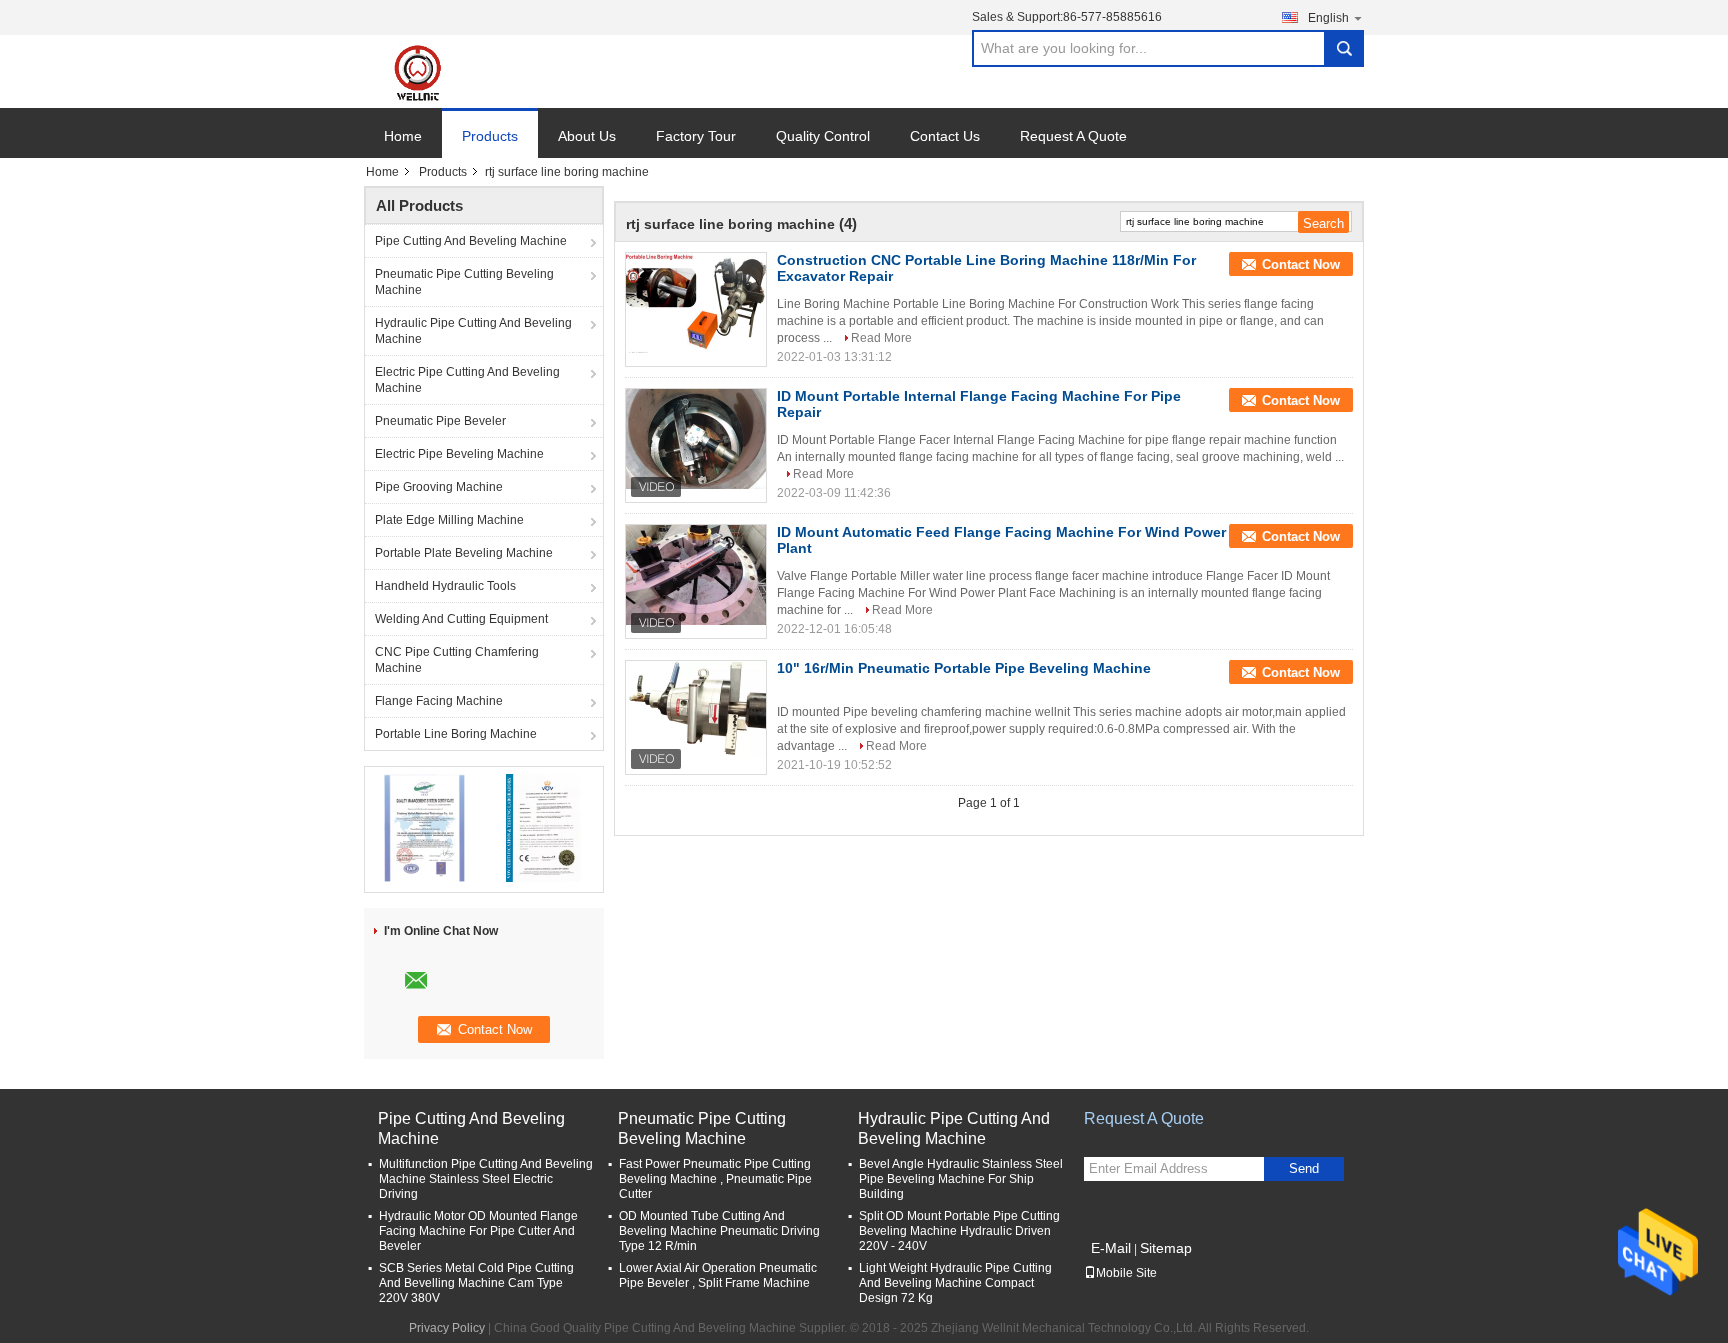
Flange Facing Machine (439, 701)
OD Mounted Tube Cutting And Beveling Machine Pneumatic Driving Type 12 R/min (719, 1231)
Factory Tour (696, 136)
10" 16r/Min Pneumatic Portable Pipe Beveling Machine (964, 668)
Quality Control (823, 136)
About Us (587, 136)
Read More (881, 338)
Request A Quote (1073, 136)
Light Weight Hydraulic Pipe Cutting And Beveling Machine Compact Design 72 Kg (955, 1283)
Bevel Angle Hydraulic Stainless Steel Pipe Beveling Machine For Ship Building (961, 1179)
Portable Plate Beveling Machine (464, 553)
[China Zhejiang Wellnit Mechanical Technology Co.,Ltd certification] (424, 827)
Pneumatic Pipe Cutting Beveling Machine (464, 282)
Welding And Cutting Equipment (461, 619)
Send (1304, 1168)
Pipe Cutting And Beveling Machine (471, 241)
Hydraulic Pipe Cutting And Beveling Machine (473, 331)
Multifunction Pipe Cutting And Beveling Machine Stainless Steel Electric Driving (486, 1179)
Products (490, 136)
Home (403, 136)
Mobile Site (1126, 1273)
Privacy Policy (447, 1328)
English (1328, 18)
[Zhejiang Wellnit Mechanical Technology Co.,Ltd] (430, 72)
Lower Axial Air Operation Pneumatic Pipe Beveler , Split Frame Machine (718, 1275)
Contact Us (945, 136)
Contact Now (1301, 264)
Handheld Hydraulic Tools (445, 586)
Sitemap (1166, 1248)
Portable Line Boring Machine (456, 734)
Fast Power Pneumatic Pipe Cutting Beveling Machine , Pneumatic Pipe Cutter (715, 1179)
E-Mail (1111, 1248)
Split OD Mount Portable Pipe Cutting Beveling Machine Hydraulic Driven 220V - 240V (959, 1231)
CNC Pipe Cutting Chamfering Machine (457, 660)
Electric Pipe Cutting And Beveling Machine (467, 380)
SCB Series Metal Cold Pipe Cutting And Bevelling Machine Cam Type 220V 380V (476, 1283)
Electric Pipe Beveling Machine (459, 454)
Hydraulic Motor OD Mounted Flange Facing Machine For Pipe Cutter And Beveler (478, 1231)
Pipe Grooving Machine (439, 487)
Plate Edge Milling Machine (449, 520)
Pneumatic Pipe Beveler (440, 421)
